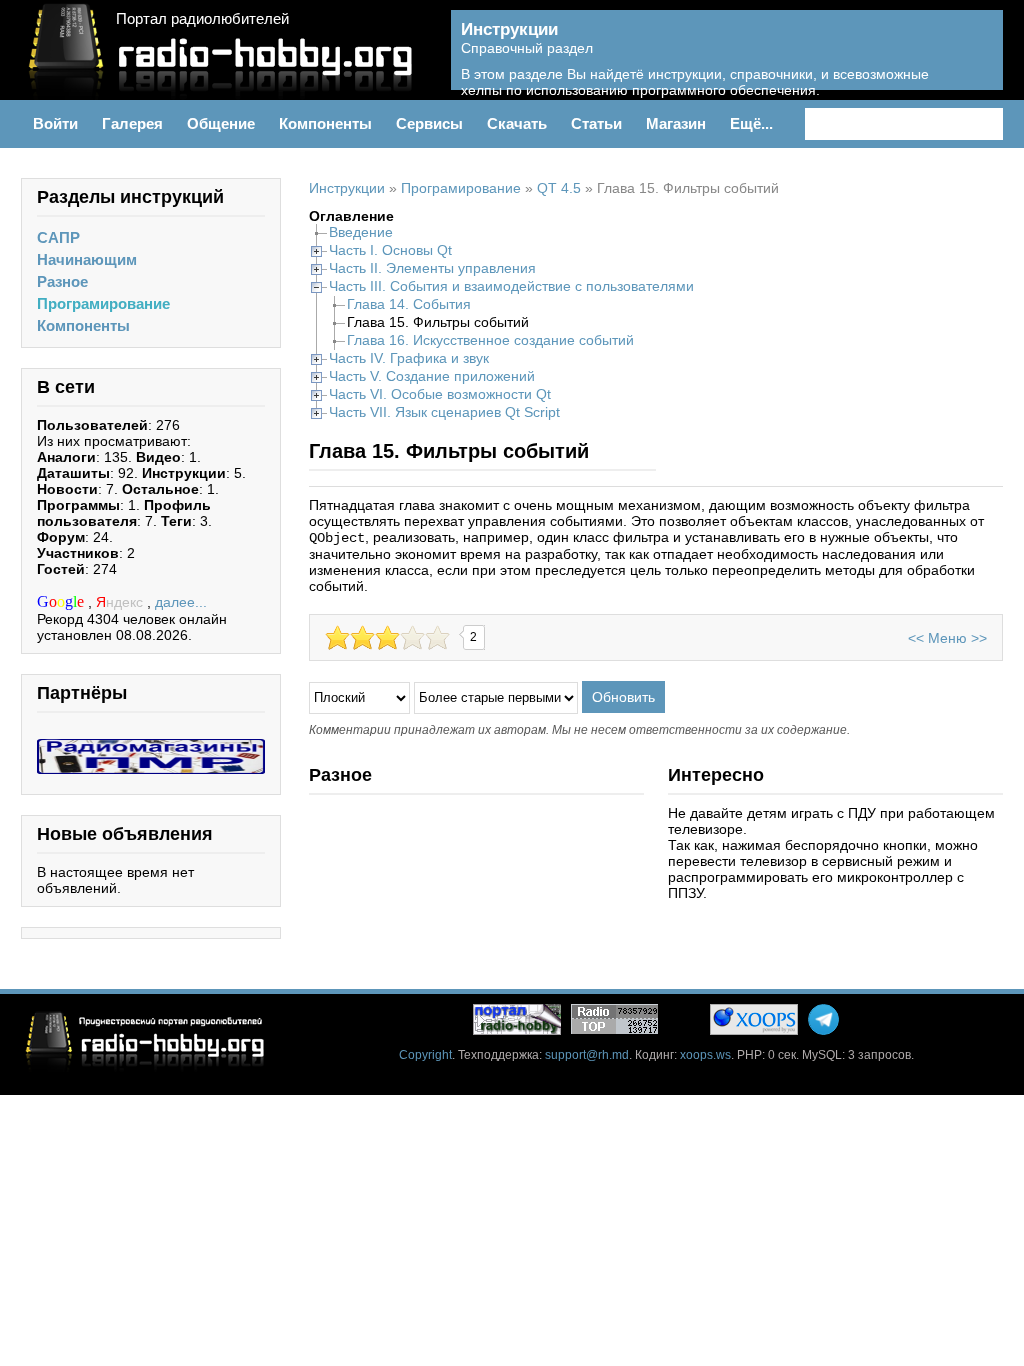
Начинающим (87, 259)
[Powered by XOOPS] (754, 1019)
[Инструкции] (973, 61)
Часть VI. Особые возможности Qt (440, 394)
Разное (62, 281)
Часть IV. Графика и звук (409, 358)
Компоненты (83, 325)
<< (916, 638)
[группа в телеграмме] (823, 1019)
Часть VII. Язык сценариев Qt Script (444, 412)
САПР (58, 237)
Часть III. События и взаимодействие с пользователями (511, 286)
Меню (947, 638)
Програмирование (103, 303)
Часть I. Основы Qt (390, 250)
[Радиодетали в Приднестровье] (151, 747)
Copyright (425, 1055)
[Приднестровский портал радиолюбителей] (517, 1019)
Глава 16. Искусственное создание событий (490, 340)
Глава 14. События (409, 304)
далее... (181, 602)
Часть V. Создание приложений (432, 376)
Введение (361, 232)
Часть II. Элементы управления (432, 268)
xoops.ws (705, 1055)
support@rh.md (587, 1055)
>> (979, 638)
